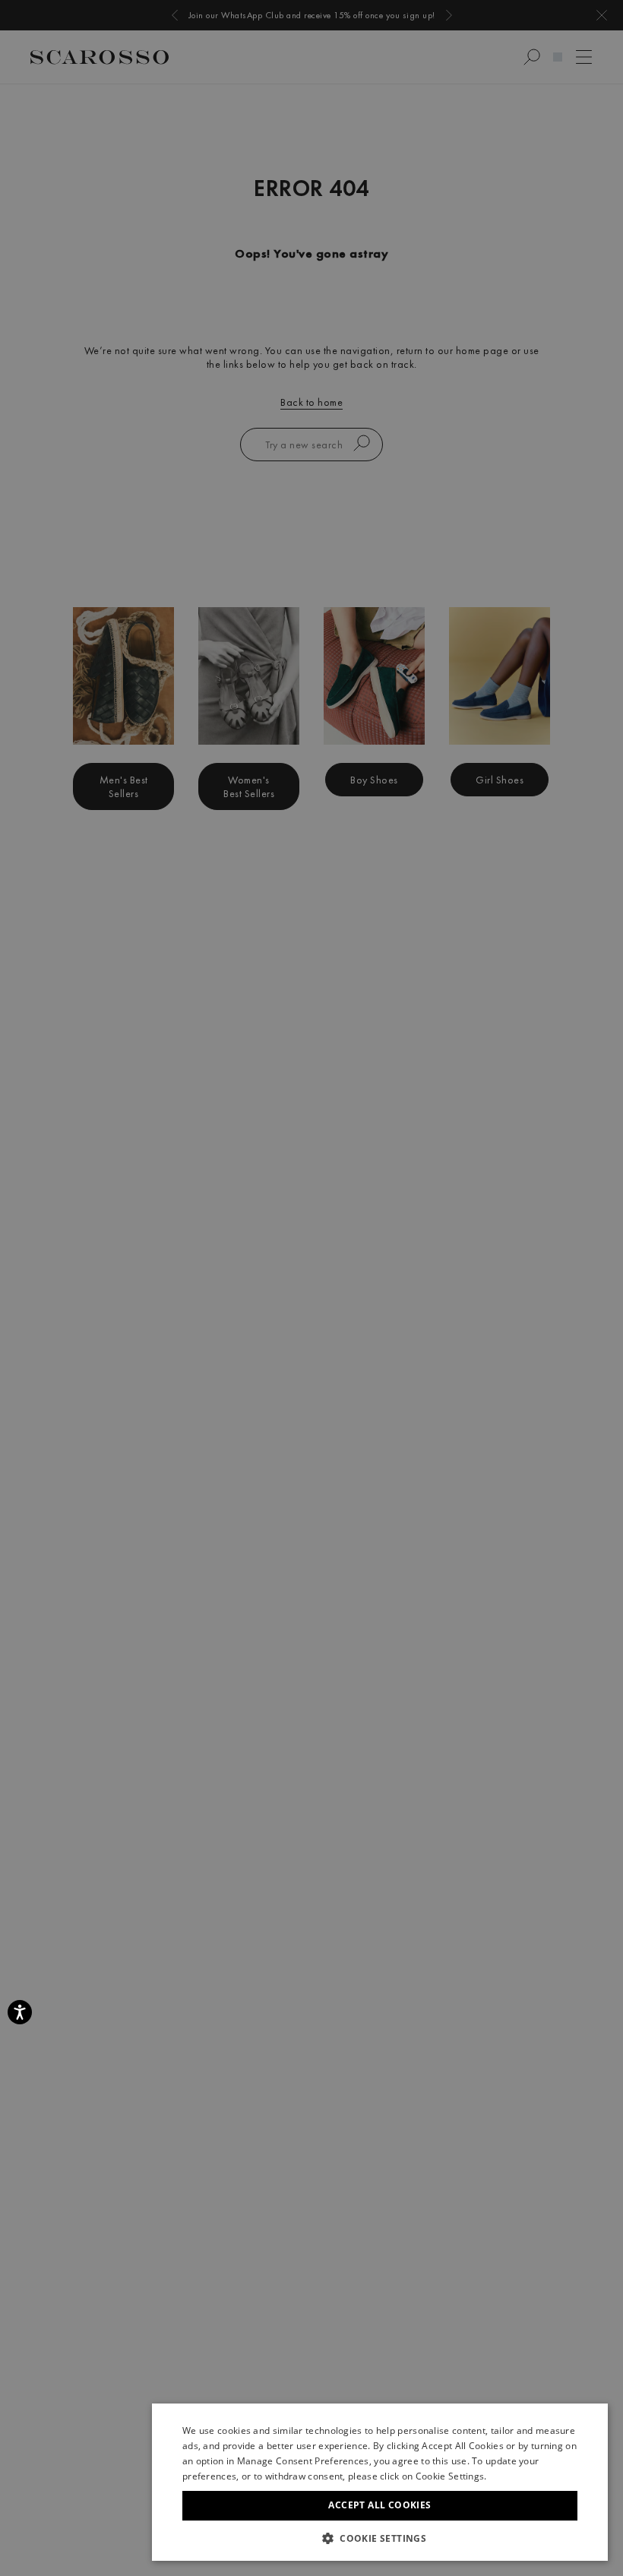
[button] (380, 2538)
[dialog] (311, 1288)
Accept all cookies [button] (379, 2505)
